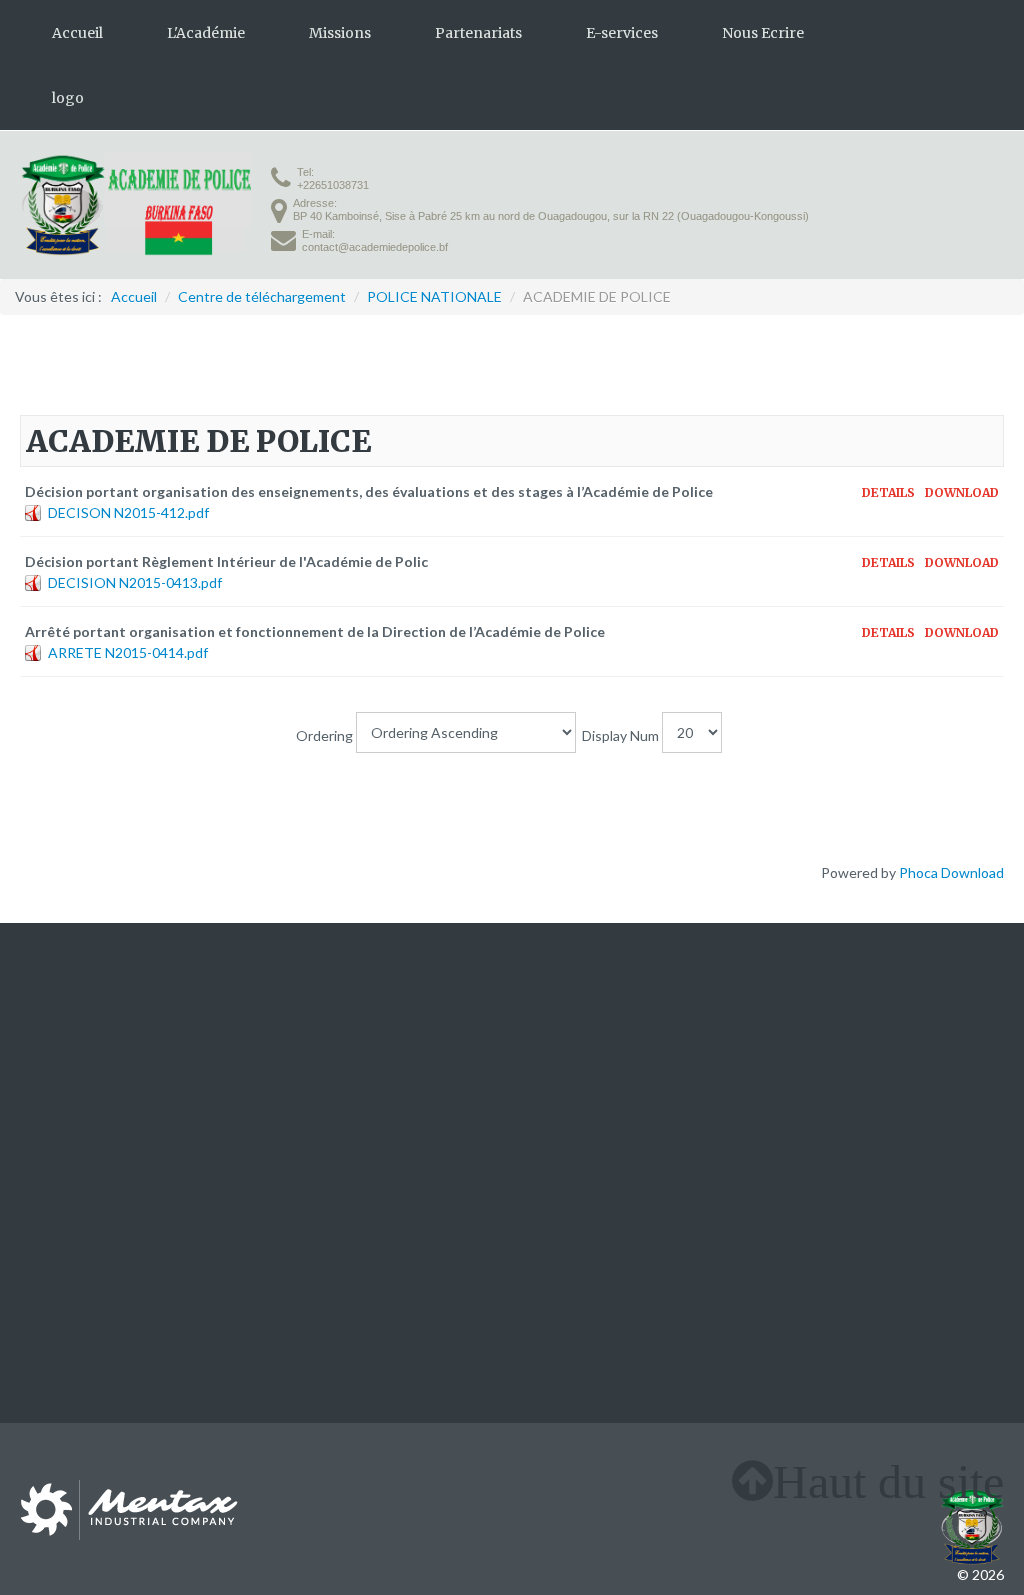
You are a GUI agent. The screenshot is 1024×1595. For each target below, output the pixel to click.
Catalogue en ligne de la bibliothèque (386, 1067)
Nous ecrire (56, 1109)
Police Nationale (572, 1067)
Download (962, 493)
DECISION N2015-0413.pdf (135, 582)
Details (888, 493)
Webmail (298, 1109)
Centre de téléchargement (355, 1088)
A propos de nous (75, 1046)
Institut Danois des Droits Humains (894, 1070)
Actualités (52, 1088)
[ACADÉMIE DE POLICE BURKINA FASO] (135, 204)
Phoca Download (951, 872)
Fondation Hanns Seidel (930, 1091)
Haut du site (888, 1481)
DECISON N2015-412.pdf (128, 512)
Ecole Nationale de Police (600, 1088)
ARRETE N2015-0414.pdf (128, 652)
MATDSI (549, 1046)
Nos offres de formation (94, 1067)
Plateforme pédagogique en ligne (374, 1046)
